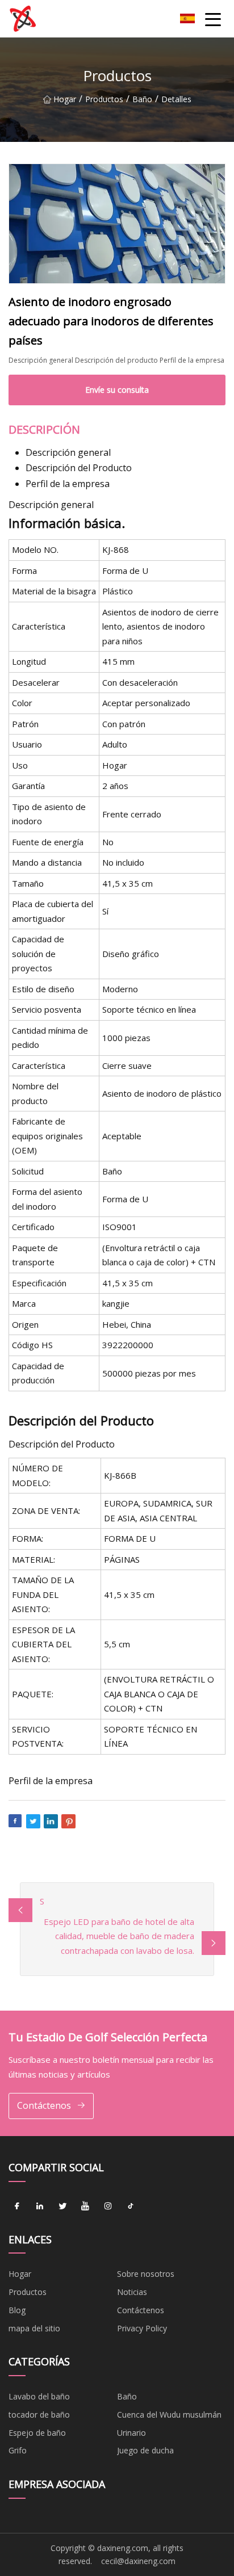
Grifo (18, 2450)
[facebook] (17, 2206)
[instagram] (108, 2206)
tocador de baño (39, 2415)
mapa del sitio (34, 2328)
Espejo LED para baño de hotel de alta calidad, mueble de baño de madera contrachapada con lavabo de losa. (119, 1936)
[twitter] (62, 2206)
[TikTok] (131, 2206)
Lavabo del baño (39, 2396)
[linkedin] (40, 2206)
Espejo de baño (37, 2433)
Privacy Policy (142, 2328)
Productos (104, 99)
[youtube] (85, 2206)
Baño (142, 99)
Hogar (65, 99)
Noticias (132, 2292)
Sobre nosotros (146, 2274)
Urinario (131, 2433)
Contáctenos (44, 2105)
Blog (17, 2310)
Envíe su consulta (117, 390)
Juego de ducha (145, 2450)
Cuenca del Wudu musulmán (169, 2415)
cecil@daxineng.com (138, 2561)
